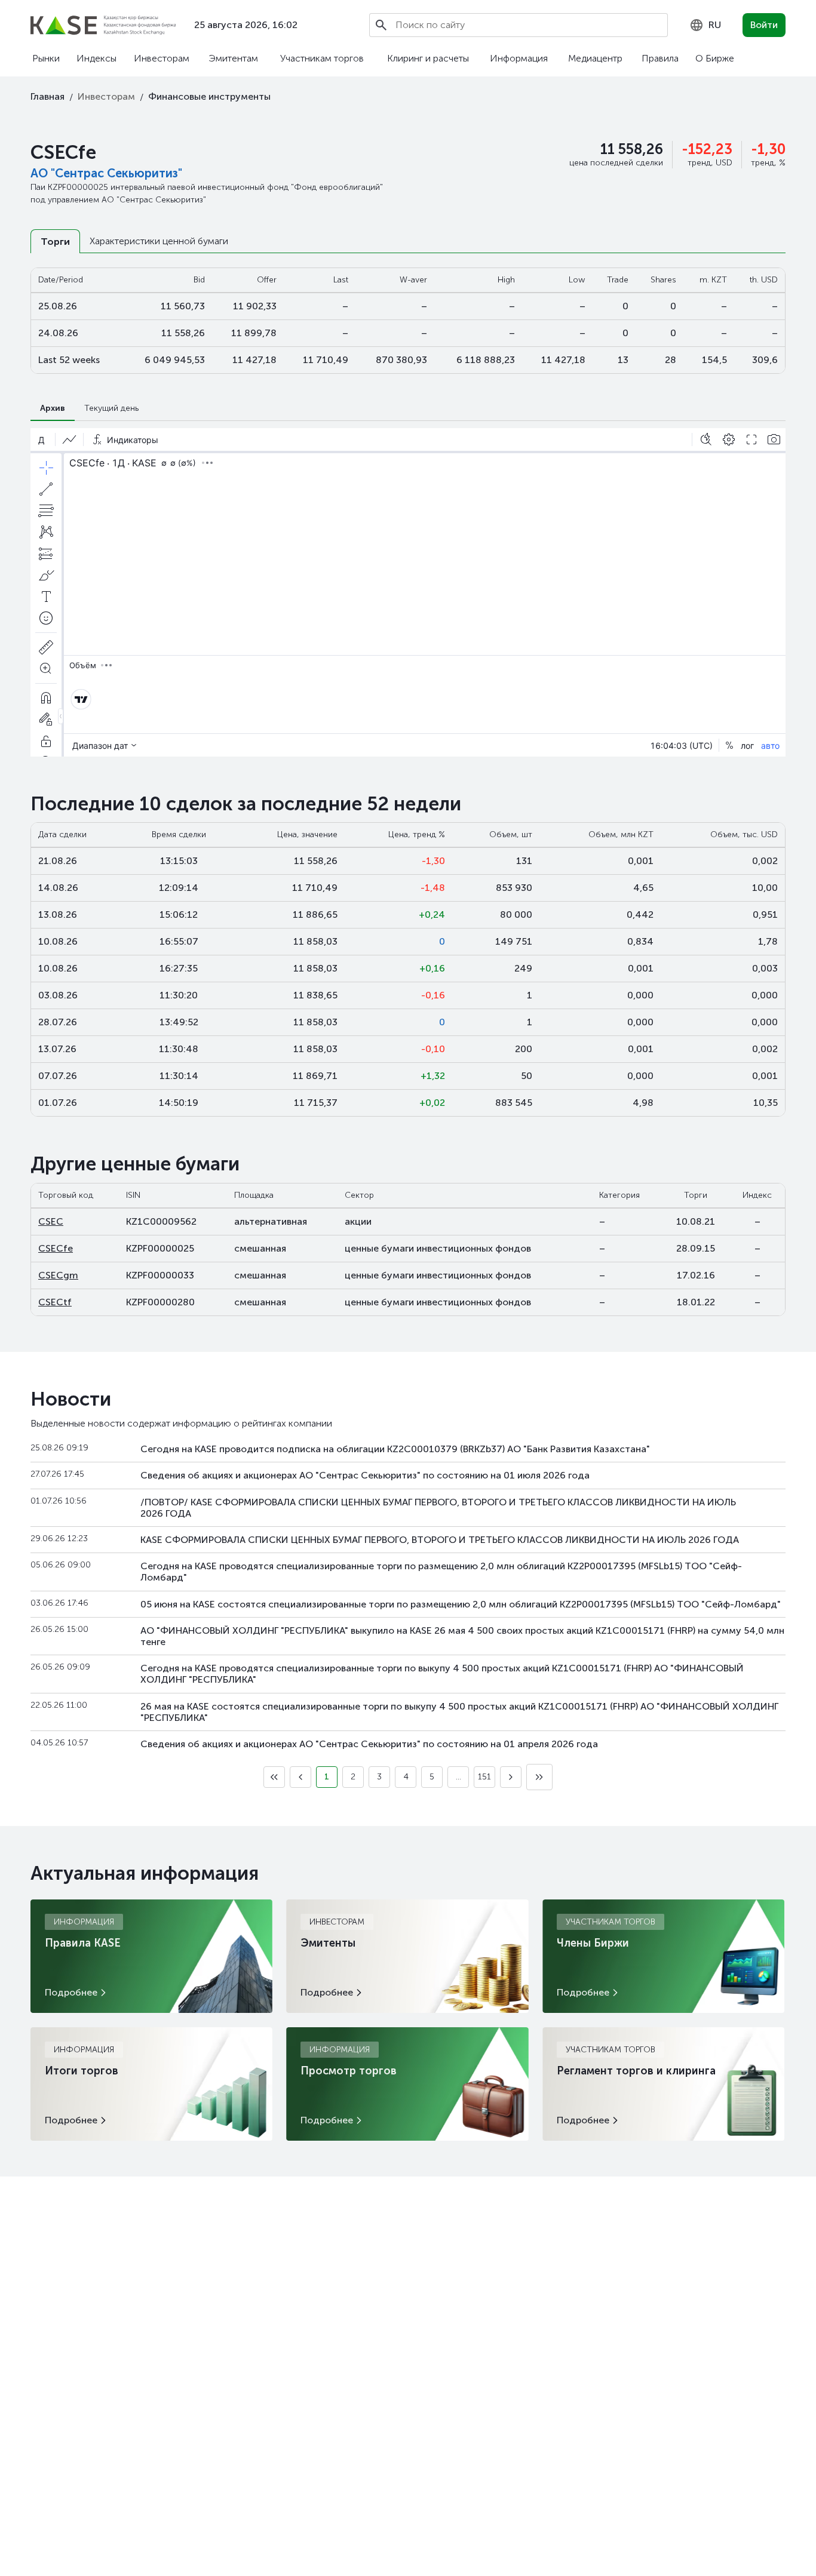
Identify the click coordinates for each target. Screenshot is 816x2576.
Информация (519, 58)
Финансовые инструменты (209, 96)
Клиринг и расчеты (428, 58)
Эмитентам (233, 58)
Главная (47, 96)
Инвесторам (162, 58)
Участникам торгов (322, 58)
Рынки (46, 58)
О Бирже (715, 58)
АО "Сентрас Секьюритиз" (106, 173)
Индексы (96, 58)
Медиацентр (595, 58)
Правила (660, 58)
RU (715, 25)
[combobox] (705, 25)
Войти (764, 25)
